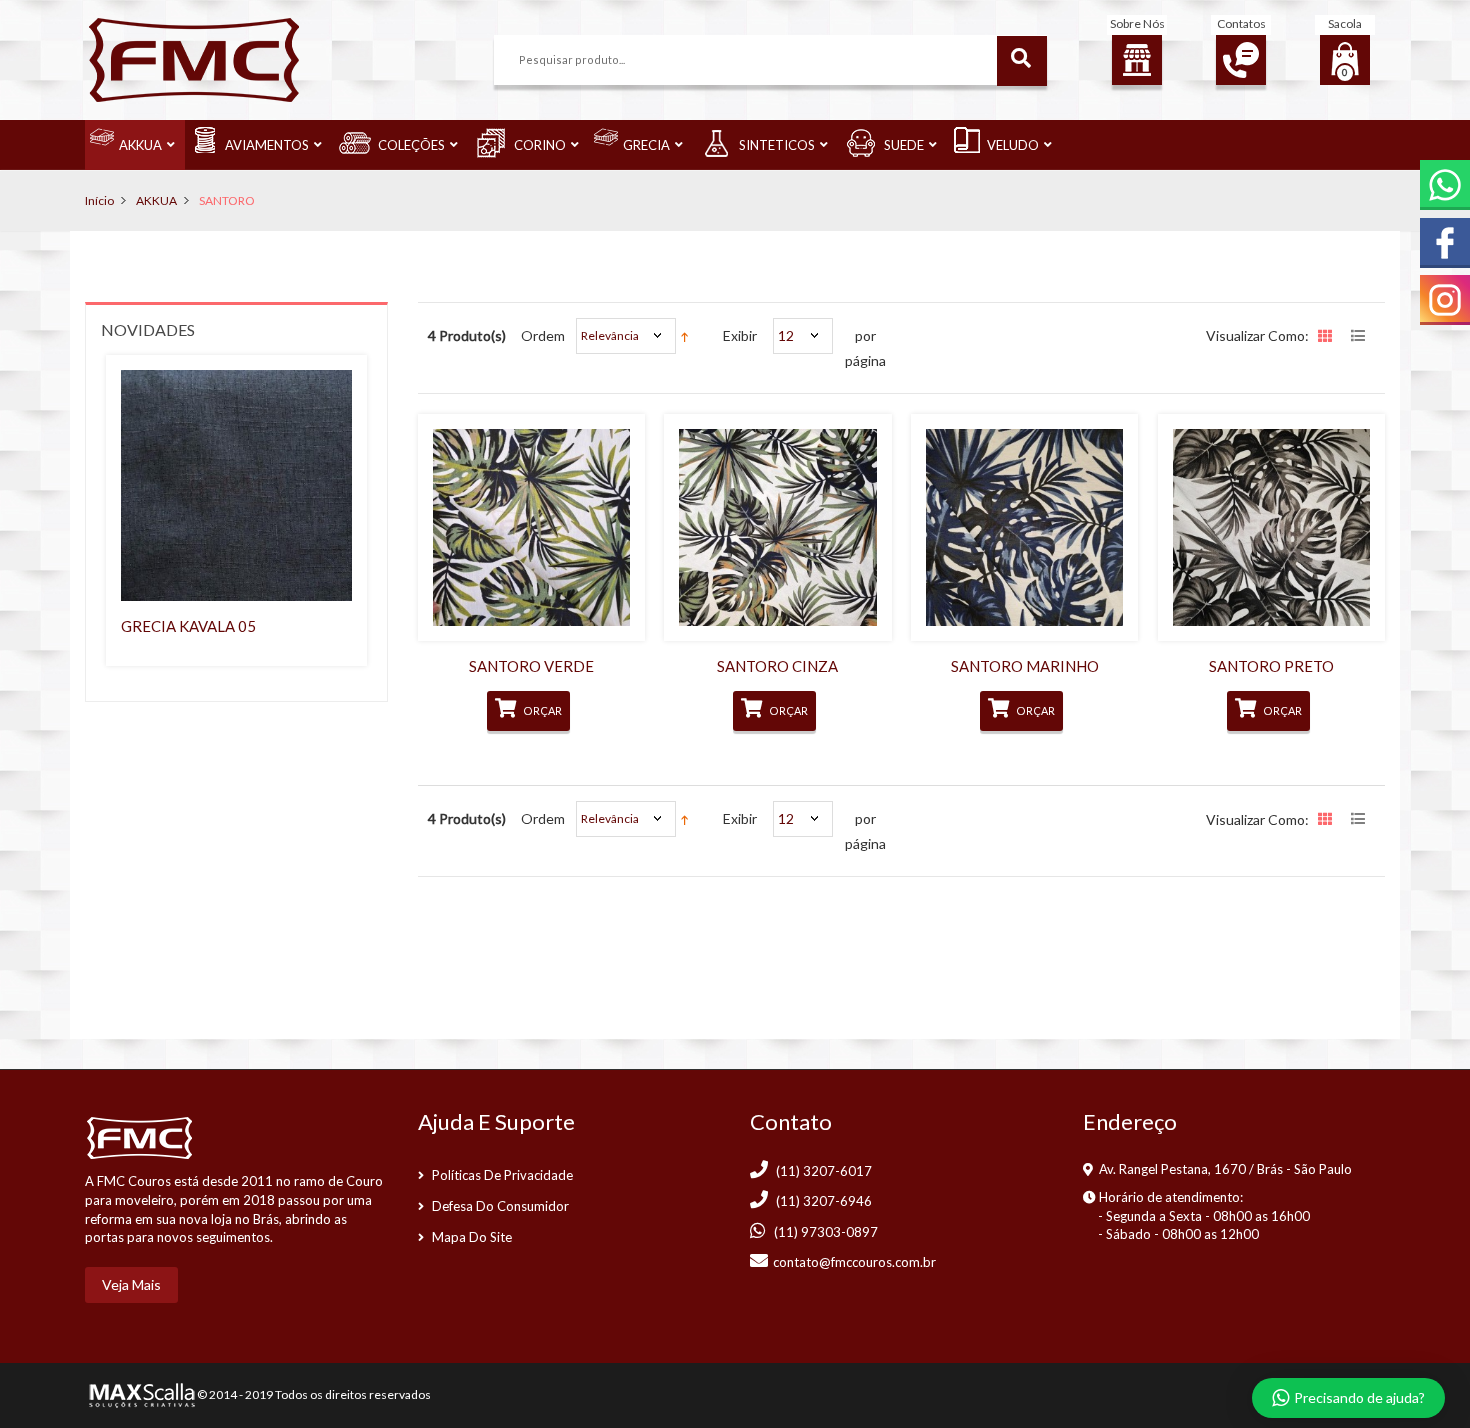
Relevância (610, 335)
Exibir (740, 335)
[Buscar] (1022, 61)
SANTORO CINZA (777, 666)
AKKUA (156, 200)
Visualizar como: (1257, 335)
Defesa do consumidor (500, 1206)
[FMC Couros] (194, 58)
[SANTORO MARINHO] (1024, 527)
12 (786, 335)
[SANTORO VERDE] (531, 527)
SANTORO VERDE (531, 666)
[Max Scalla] (140, 1393)
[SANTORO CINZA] (777, 527)
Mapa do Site (472, 1237)
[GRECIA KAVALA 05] (236, 485)
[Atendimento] (1241, 60)
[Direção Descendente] (684, 335)
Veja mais (131, 1284)
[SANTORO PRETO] (1271, 527)
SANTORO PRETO (1271, 666)
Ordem (543, 335)
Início (99, 200)
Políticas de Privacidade (502, 1175)
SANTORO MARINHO (1025, 666)
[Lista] (1360, 338)
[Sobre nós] (1137, 60)
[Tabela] (1327, 338)
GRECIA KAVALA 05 (188, 626)
